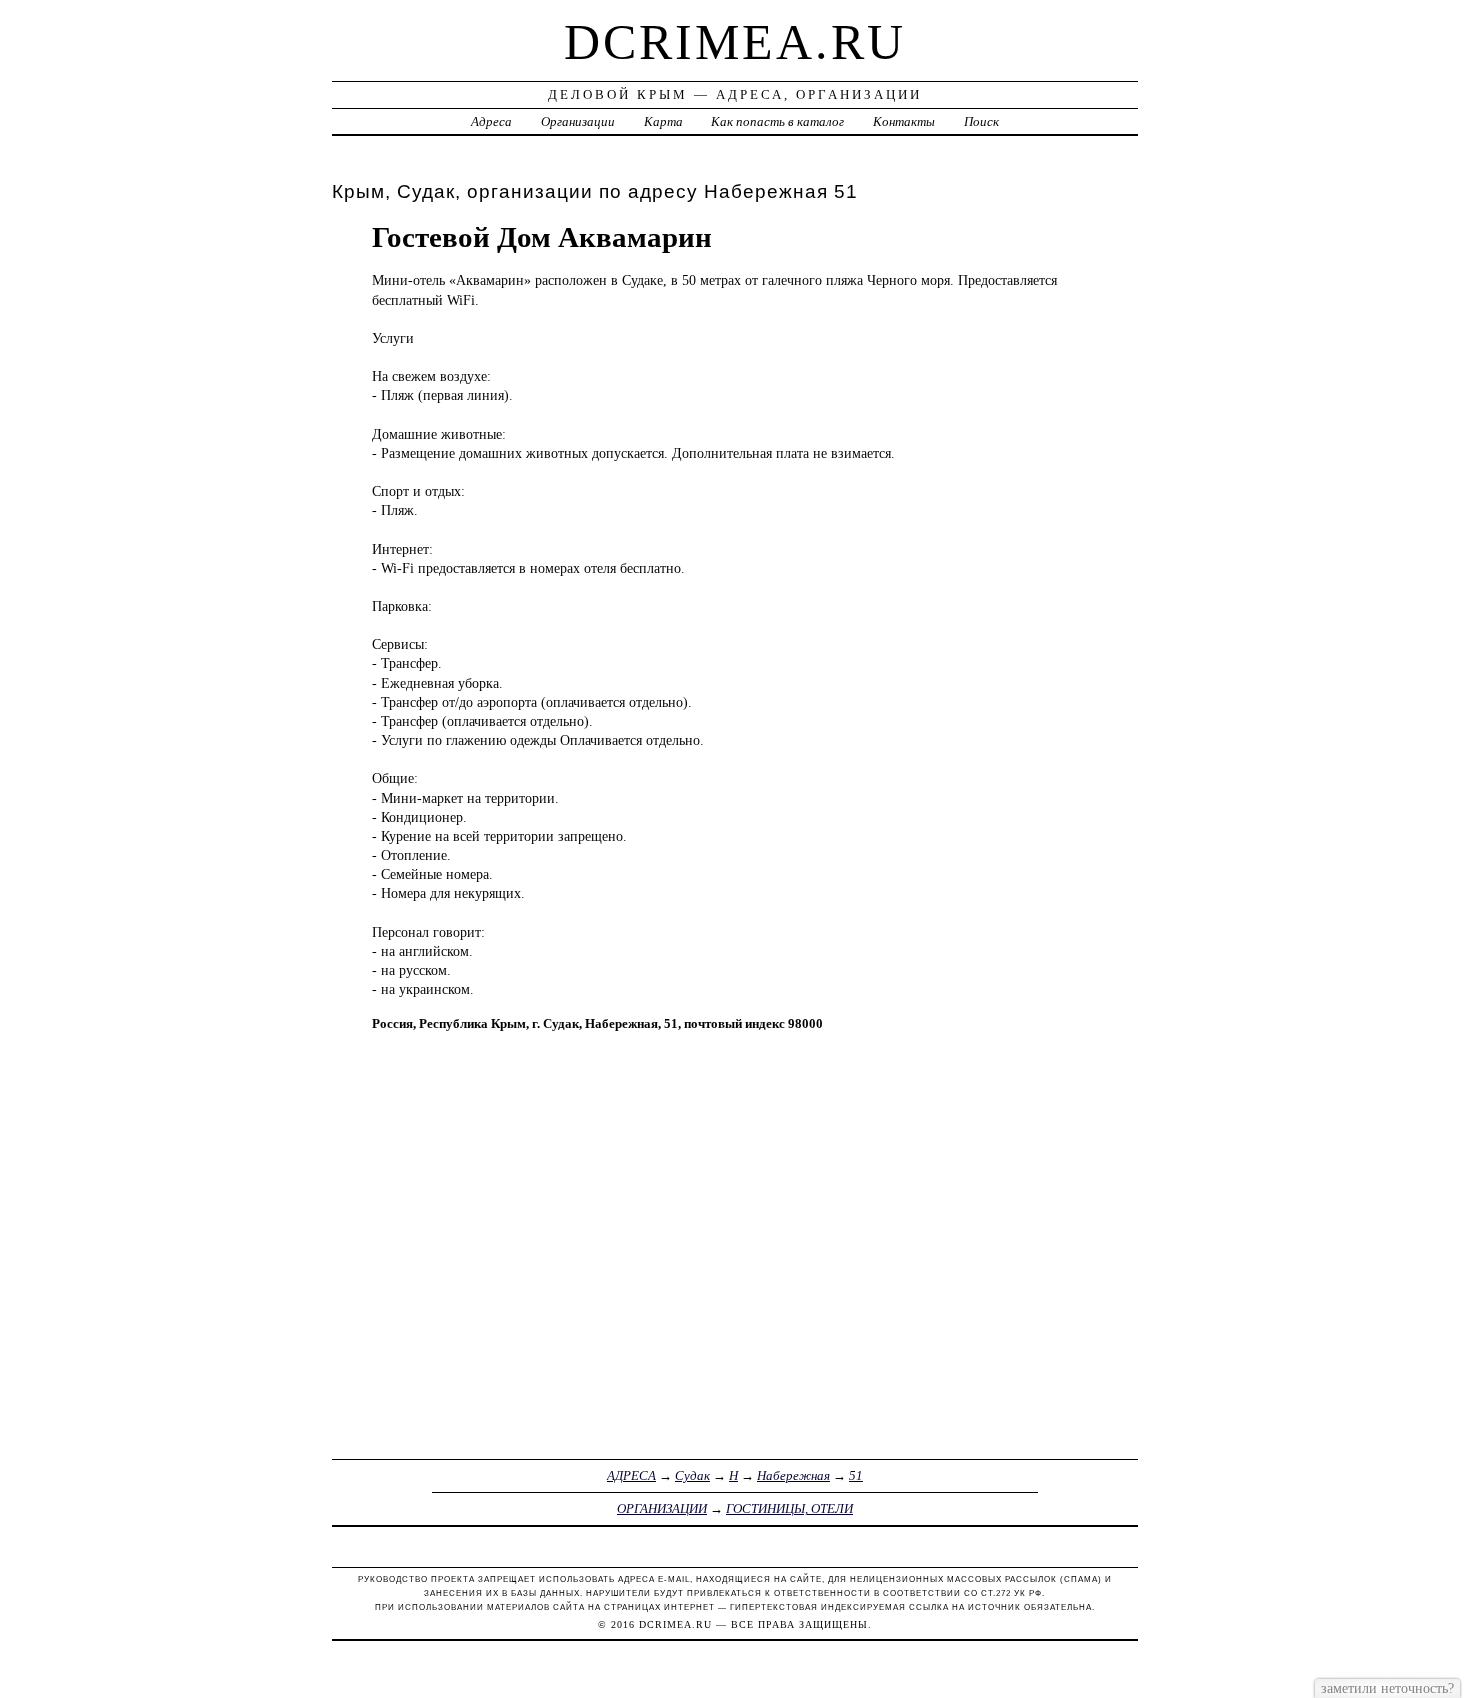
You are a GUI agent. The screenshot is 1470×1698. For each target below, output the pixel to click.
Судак (692, 1475)
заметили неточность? (1387, 1688)
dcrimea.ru (735, 42)
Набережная (793, 1475)
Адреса (491, 121)
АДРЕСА (631, 1475)
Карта (663, 121)
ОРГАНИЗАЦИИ (662, 1508)
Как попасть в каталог (777, 121)
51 (856, 1475)
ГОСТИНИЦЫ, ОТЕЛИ (789, 1508)
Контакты (904, 121)
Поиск (981, 121)
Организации (578, 121)
